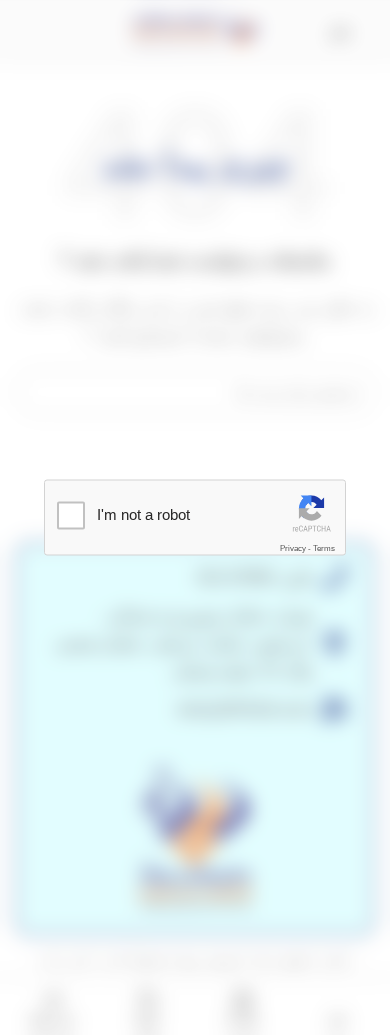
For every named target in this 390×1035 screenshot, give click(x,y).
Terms (324, 548)
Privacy (293, 548)
